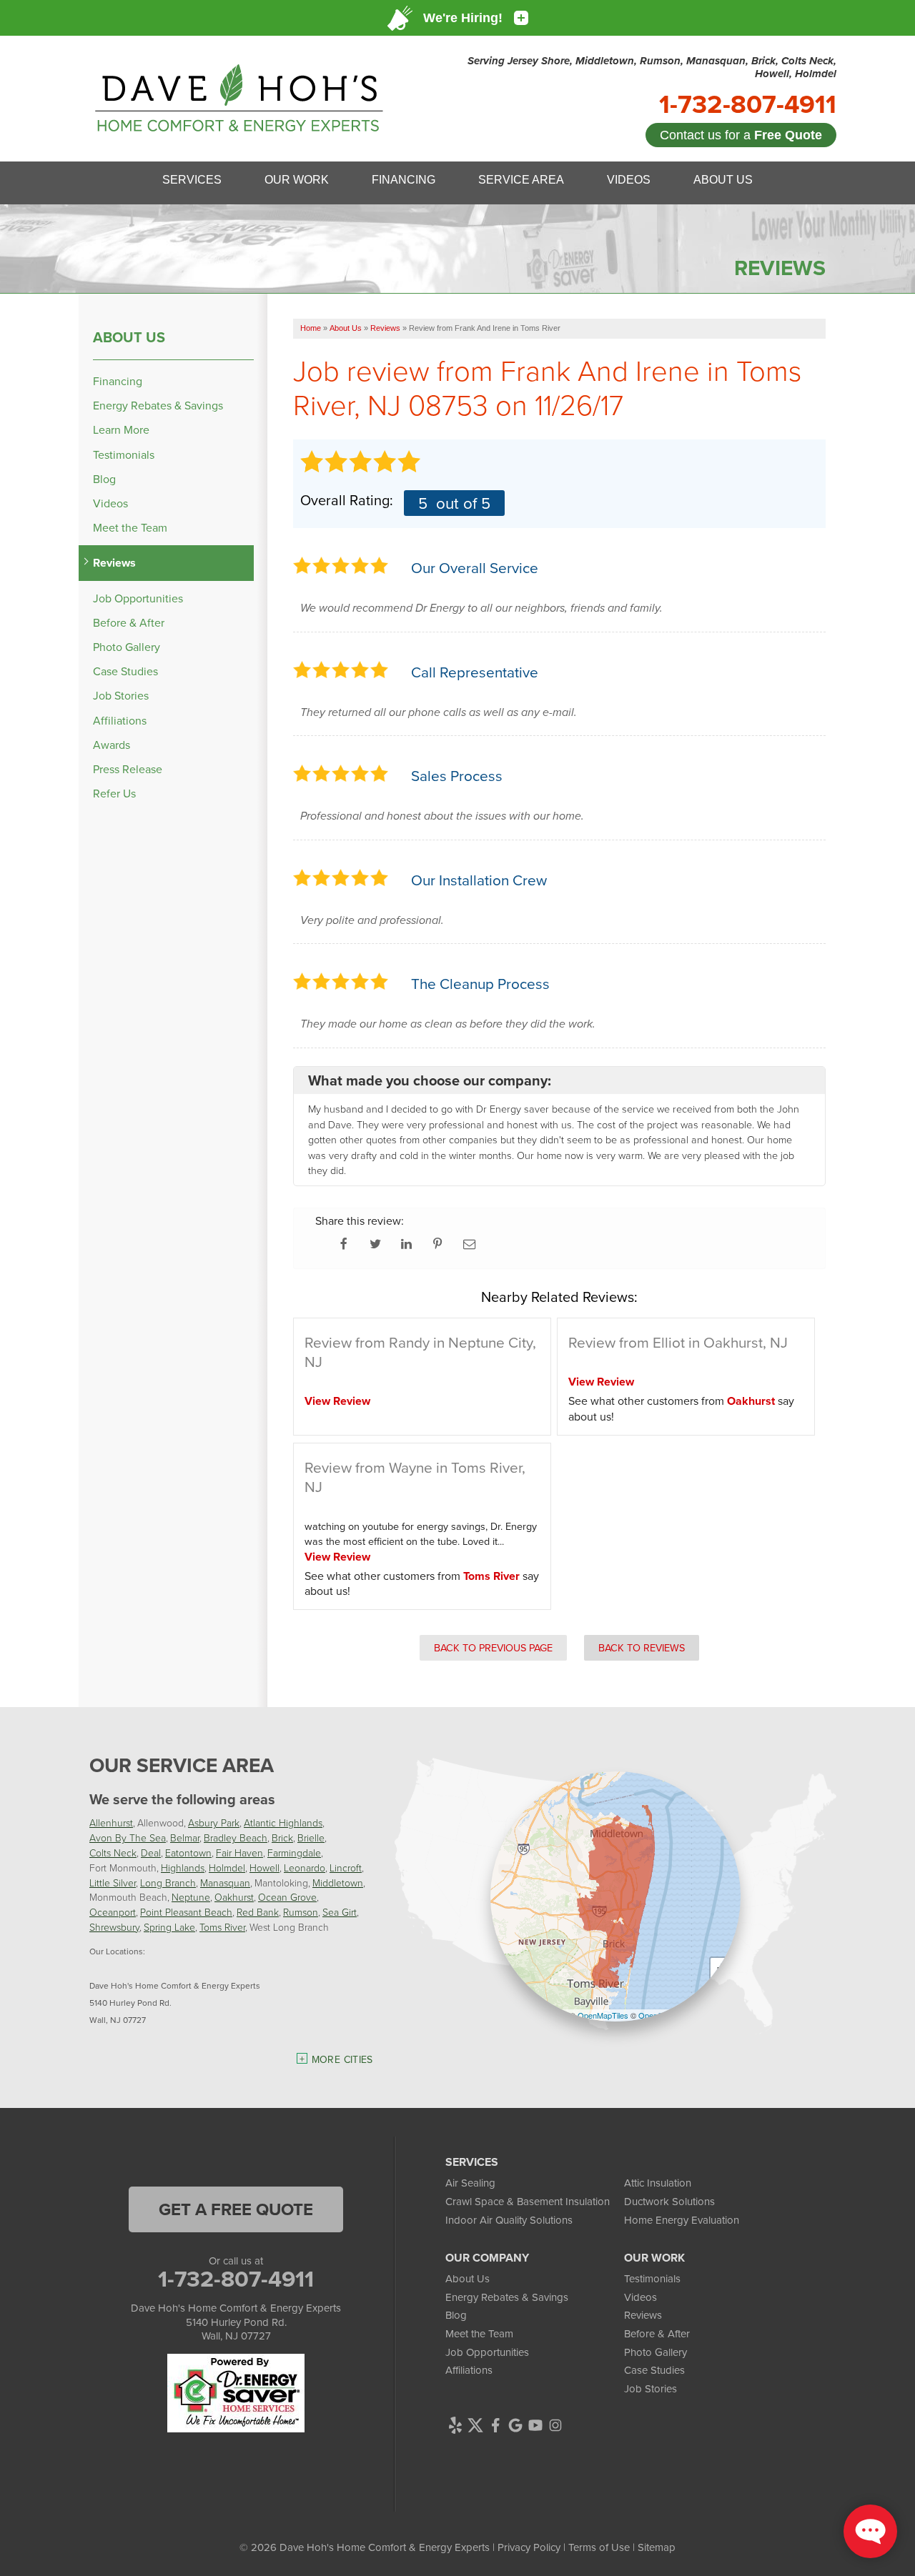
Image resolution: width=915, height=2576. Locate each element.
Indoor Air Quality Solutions (509, 2220)
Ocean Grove (287, 1897)
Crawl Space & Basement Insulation (528, 2201)
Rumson (301, 1912)
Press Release (128, 769)
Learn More (121, 430)
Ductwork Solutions (669, 2201)
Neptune (191, 1897)
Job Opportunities (138, 598)
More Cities (342, 2059)
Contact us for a (741, 135)
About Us (129, 337)
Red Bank (258, 1912)
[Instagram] (555, 2425)
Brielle (311, 1837)
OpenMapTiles (603, 2015)
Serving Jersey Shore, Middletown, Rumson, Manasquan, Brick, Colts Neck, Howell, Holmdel (652, 67)
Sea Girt (340, 1912)
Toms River (491, 1576)
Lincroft (346, 1868)
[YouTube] (535, 2425)
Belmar (185, 1837)
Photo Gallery (127, 647)
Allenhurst (111, 1822)
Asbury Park (214, 1822)
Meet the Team (130, 528)
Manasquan (225, 1883)
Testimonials (124, 455)
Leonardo (305, 1868)
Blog (104, 479)
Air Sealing (470, 2183)
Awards (112, 745)
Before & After (129, 623)
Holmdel (227, 1868)
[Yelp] (455, 2425)
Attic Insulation (658, 2183)
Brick (282, 1837)
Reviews (114, 563)
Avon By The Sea (128, 1837)
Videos (110, 503)
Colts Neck (113, 1853)
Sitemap (657, 2547)
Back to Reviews (642, 1647)
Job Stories (121, 696)
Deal (151, 1853)
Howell (264, 1868)
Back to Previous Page (493, 1647)
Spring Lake (169, 1927)
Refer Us (114, 794)
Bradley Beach (236, 1837)
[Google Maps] (515, 2425)
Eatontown (188, 1853)
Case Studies (125, 671)
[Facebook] (495, 2425)
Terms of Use (599, 2547)
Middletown (338, 1883)
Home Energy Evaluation (682, 2220)
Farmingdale (294, 1853)
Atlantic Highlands (283, 1822)
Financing (118, 381)
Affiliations (120, 721)
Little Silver (113, 1883)
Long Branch (168, 1883)
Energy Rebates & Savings (158, 406)
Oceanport (113, 1912)
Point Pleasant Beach (186, 1912)
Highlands (183, 1868)
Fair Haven (239, 1853)
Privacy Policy (529, 2547)
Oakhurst (751, 1401)
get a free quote (236, 2209)
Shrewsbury (114, 1927)
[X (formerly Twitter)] (475, 2425)
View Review (337, 1401)
